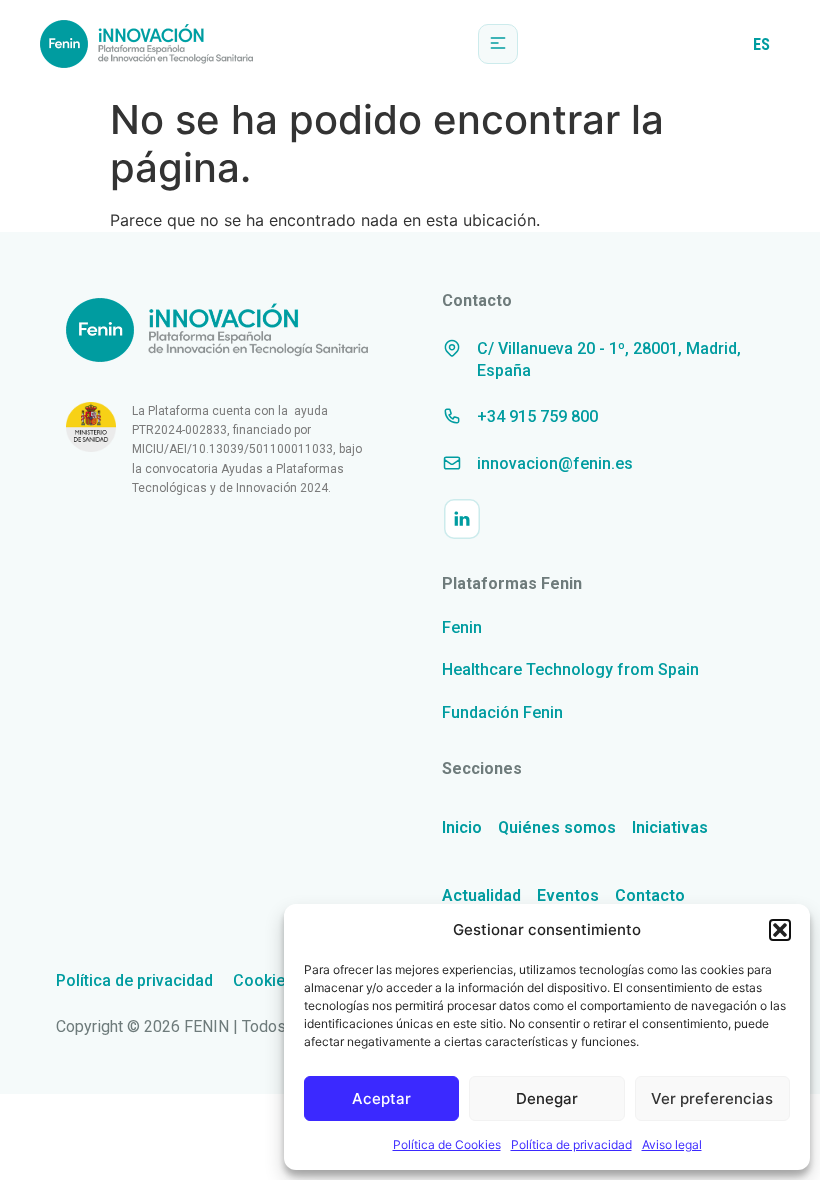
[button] (780, 930)
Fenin (462, 627)
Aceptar (381, 1098)
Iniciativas (670, 827)
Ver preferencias (712, 1098)
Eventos (568, 895)
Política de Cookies (447, 1144)
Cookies (263, 980)
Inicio (462, 827)
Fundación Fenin (502, 712)
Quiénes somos (557, 827)
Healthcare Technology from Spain (570, 669)
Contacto (650, 895)
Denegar (547, 1098)
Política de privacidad (571, 1144)
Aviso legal (672, 1144)
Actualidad (481, 895)
